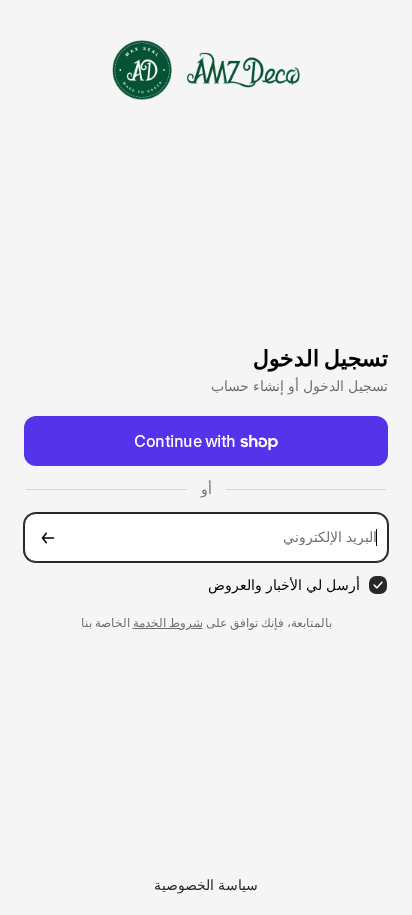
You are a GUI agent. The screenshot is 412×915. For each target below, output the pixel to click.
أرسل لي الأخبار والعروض (284, 584)
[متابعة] (48, 537)
